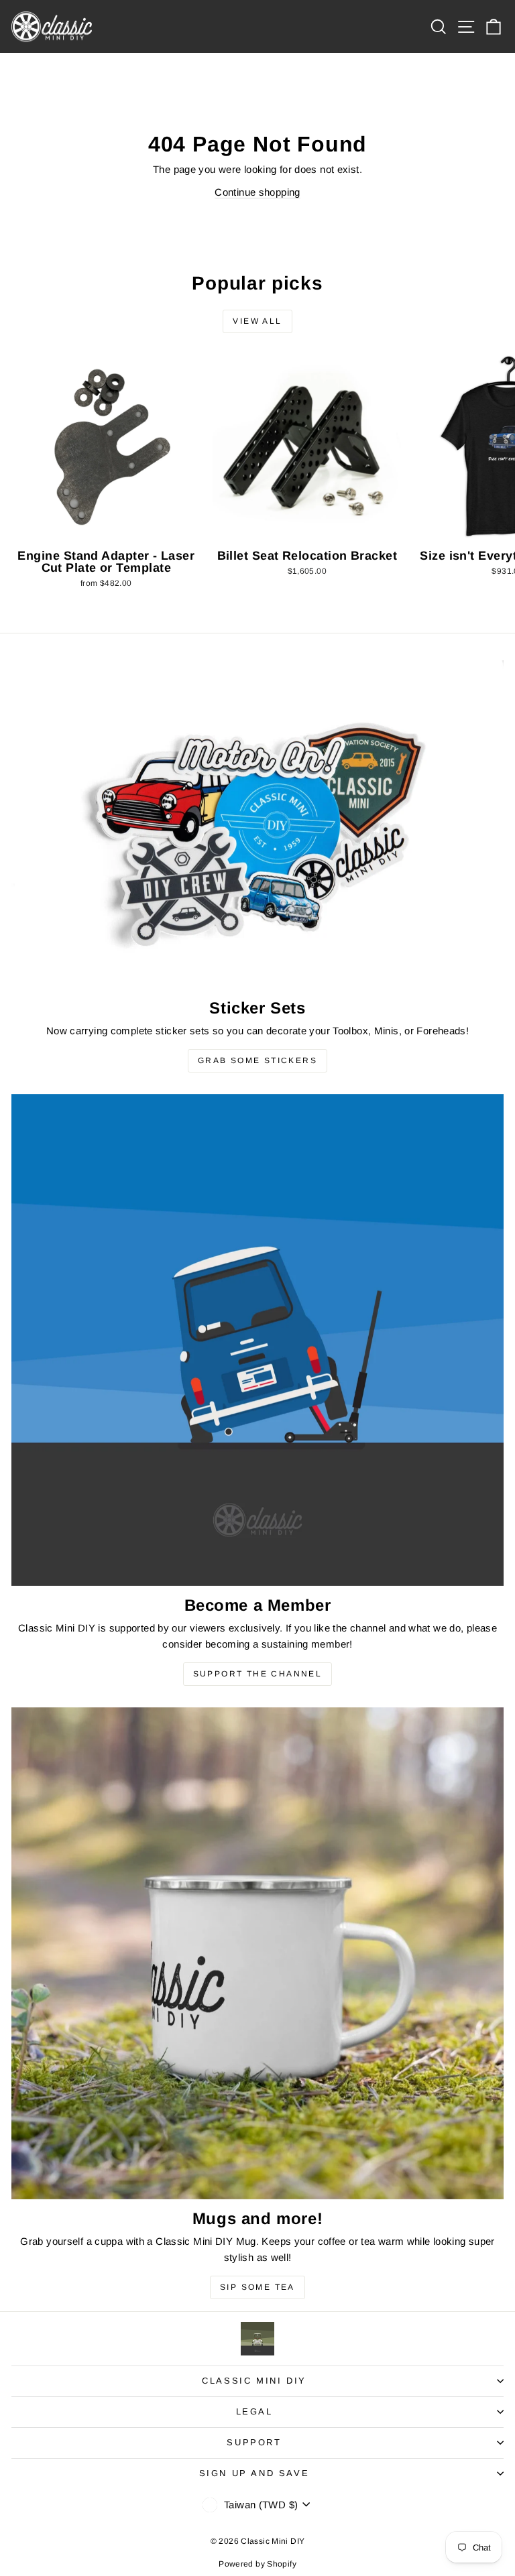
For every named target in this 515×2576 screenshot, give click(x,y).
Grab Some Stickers (257, 1060)
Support (254, 2442)
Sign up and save (254, 2473)
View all (257, 321)
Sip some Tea (257, 2287)
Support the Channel (258, 1674)
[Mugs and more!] (257, 1953)
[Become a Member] (257, 1340)
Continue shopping (257, 192)
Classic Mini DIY (254, 2381)
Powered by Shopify (257, 2564)
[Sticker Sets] (257, 824)
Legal (254, 2411)
